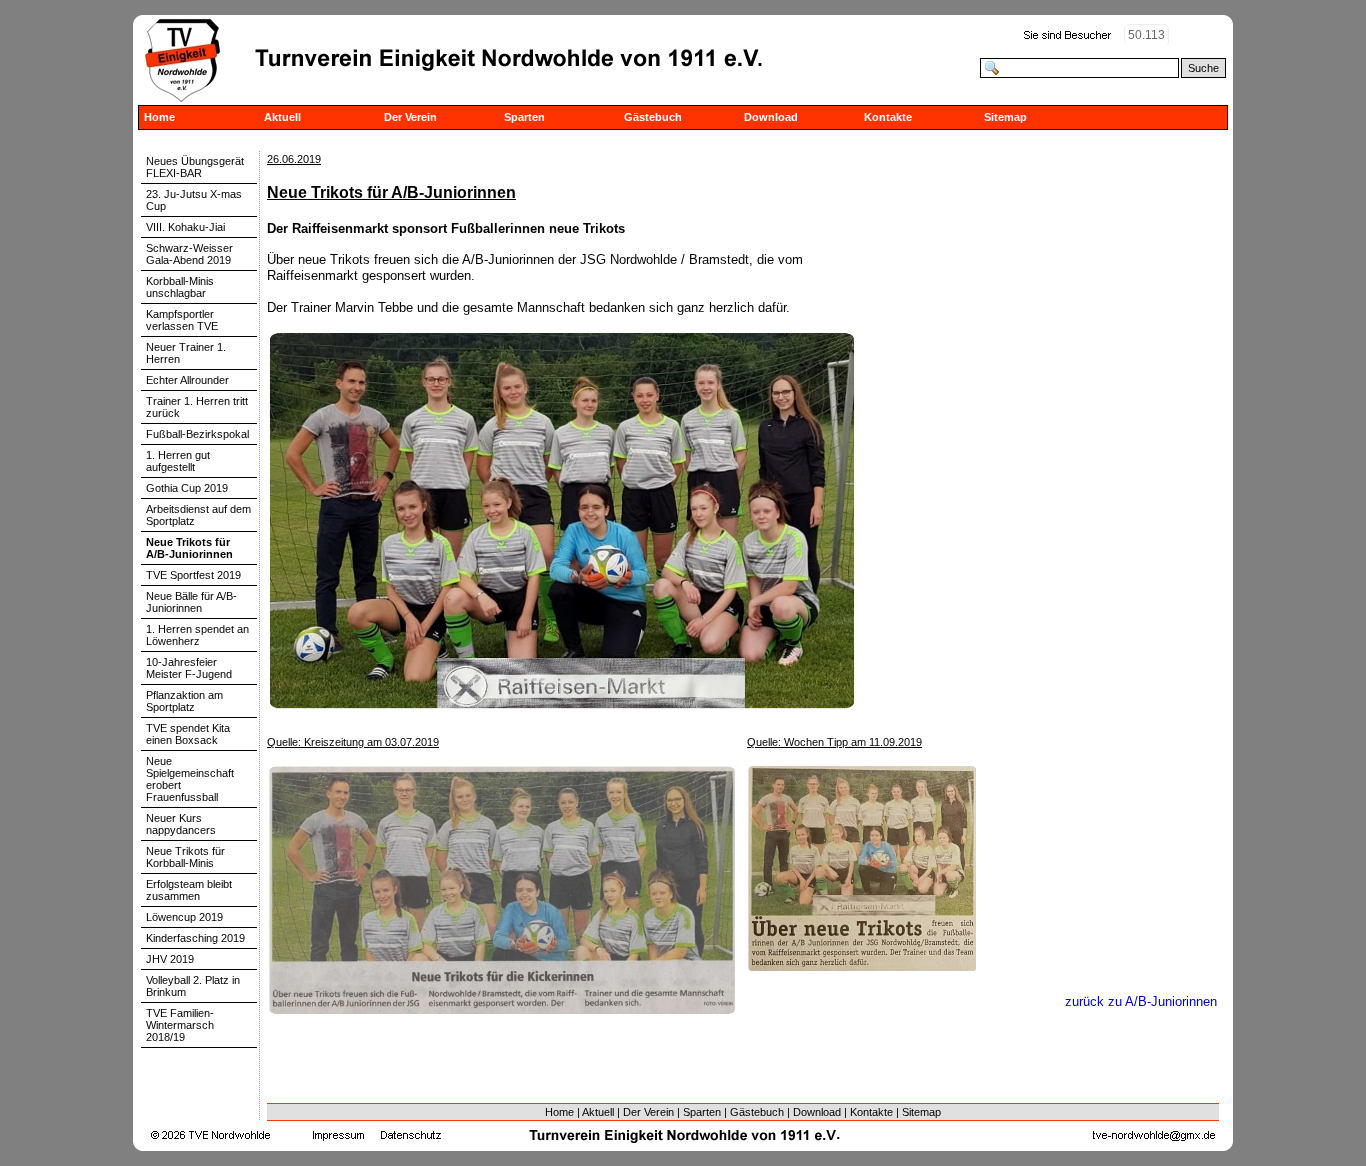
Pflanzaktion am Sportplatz (184, 701)
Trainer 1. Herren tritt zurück (197, 407)
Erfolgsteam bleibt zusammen (189, 890)
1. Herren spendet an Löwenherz (197, 635)
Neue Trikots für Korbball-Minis (185, 857)
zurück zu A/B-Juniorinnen (1141, 1001)
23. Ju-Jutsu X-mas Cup (194, 200)
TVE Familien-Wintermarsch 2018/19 (180, 1025)
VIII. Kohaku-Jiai (185, 227)
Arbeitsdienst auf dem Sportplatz (198, 515)
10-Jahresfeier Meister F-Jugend (189, 668)
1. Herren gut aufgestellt (178, 461)
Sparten (524, 117)
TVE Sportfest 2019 (193, 575)
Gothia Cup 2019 (187, 488)
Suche (1203, 68)
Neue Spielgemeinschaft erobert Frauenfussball (190, 779)
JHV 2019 (170, 959)
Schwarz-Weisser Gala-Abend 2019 (189, 254)
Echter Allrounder (187, 380)
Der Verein (410, 117)
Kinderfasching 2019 (195, 938)
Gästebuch (653, 117)
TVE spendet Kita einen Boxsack (188, 734)
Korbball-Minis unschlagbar (180, 287)
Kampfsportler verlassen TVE (182, 320)
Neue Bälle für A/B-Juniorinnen (191, 602)
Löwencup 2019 (184, 917)
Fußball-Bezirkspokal (197, 434)
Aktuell (282, 117)
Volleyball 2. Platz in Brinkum (193, 986)
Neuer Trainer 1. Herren (186, 353)
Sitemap (1005, 117)
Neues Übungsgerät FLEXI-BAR (195, 167)
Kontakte (888, 117)
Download (771, 117)
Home (159, 117)
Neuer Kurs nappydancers (181, 824)
